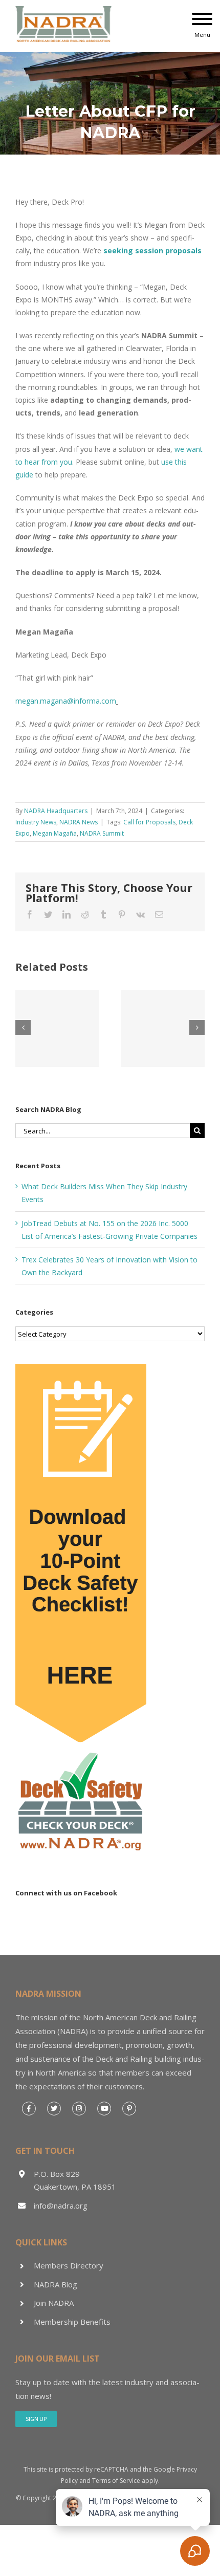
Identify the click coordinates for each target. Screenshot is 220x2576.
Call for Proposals (149, 822)
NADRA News (79, 822)
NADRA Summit (102, 833)
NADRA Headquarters (56, 811)
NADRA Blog (56, 2284)
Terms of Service (116, 2481)
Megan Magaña (55, 833)
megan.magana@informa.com (66, 701)
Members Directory (69, 2265)
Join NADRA (54, 2303)
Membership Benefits (72, 2322)
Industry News (36, 822)
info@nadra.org (61, 2206)
